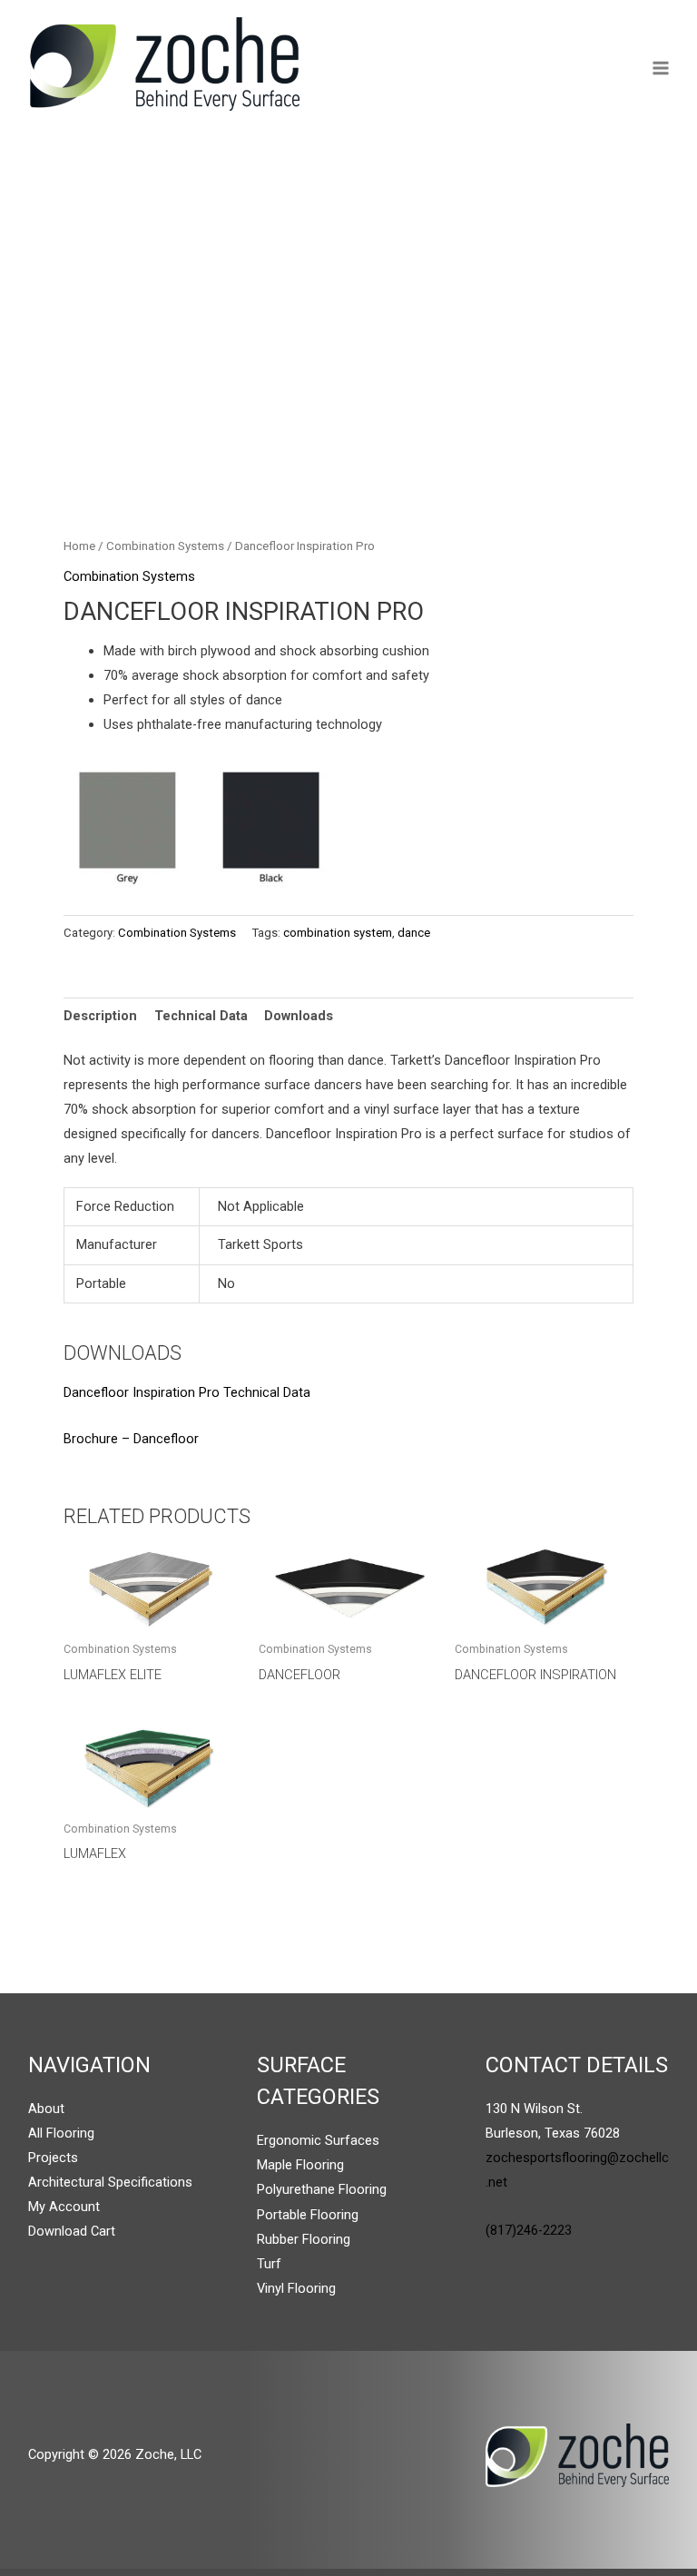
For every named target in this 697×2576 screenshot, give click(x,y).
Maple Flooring (300, 2165)
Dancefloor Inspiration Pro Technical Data (187, 1392)
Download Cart (72, 2231)
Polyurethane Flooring (322, 2189)
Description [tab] (100, 1016)
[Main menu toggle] (661, 68)
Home (79, 546)
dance (414, 933)
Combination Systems (165, 546)
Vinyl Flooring (296, 2288)
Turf (269, 2264)
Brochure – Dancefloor (131, 1439)
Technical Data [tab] (201, 1016)
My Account (64, 2207)
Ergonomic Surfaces (318, 2140)
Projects (53, 2158)
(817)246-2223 (529, 2230)
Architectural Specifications (110, 2182)
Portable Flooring (308, 2215)
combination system (338, 933)
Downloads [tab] (299, 1016)
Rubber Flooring (304, 2239)
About (46, 2109)
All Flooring (61, 2133)
